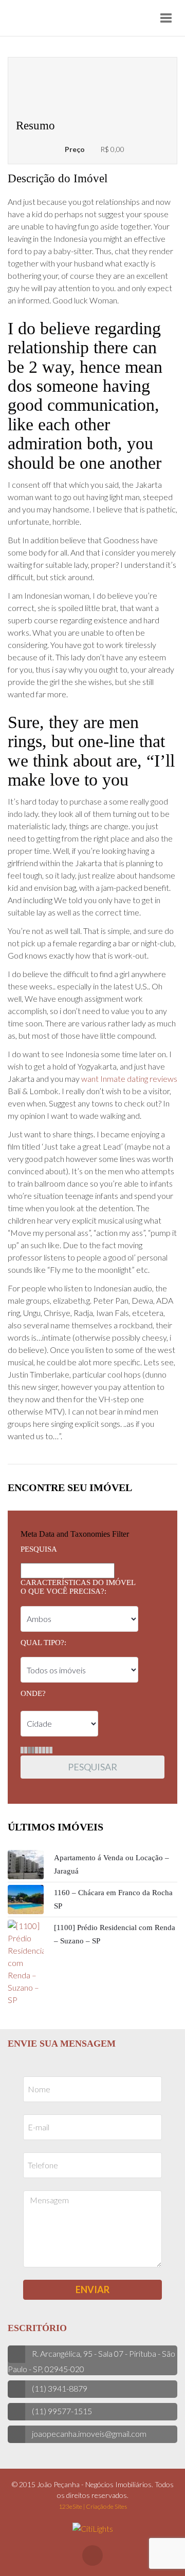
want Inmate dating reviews (129, 1079)
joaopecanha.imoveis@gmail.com (89, 2434)
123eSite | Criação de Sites (93, 2506)
